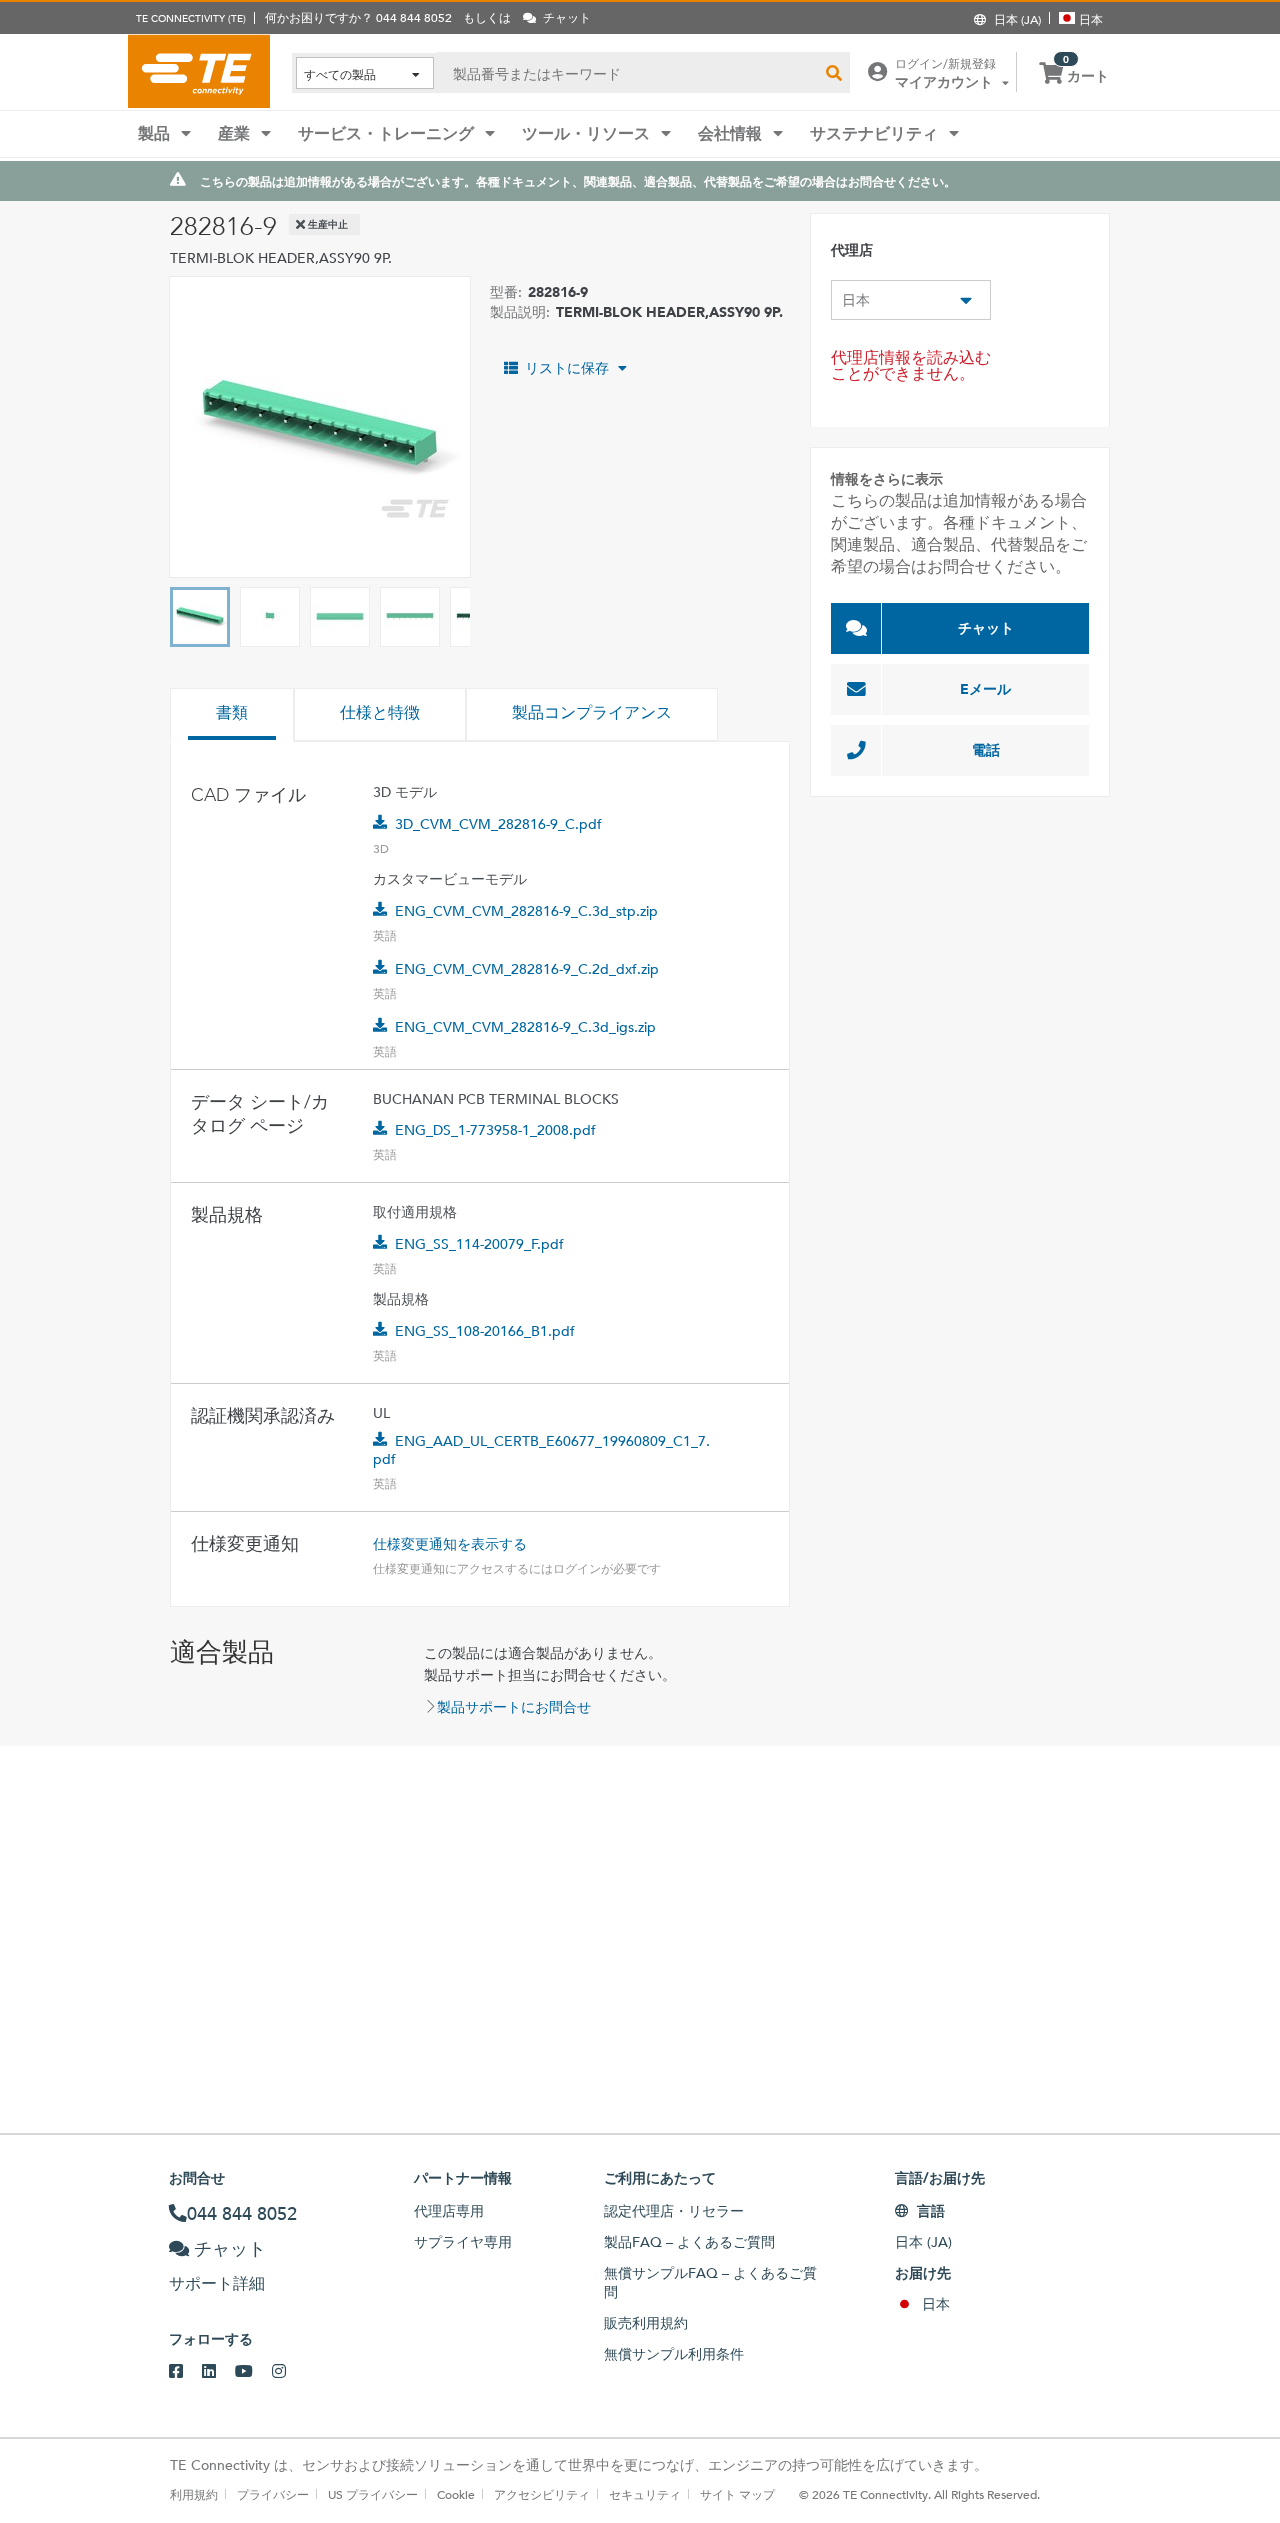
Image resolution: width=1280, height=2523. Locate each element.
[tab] (232, 715)
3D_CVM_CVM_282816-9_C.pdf (498, 824)
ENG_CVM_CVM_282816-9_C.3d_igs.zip (525, 1027)
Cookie (456, 2494)
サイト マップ (737, 2494)
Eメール (985, 689)
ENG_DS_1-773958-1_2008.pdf (495, 1130)
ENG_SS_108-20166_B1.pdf (485, 1331)
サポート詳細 (217, 2283)
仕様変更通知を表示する (450, 1544)
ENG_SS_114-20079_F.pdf (479, 1244)
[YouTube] (253, 2372)
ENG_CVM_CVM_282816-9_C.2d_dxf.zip (527, 969)
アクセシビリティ (542, 2494)
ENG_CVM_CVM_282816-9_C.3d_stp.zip (526, 911)
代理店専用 (449, 2211)
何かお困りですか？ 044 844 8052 (358, 17)
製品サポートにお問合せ (514, 1707)
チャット (986, 628)
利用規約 (194, 2494)
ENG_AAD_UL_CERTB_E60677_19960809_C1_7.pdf (541, 1450)
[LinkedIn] (218, 2372)
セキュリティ (645, 2494)
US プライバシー (373, 2494)
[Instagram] (288, 2372)
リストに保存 (567, 368)
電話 (986, 750)
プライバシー (273, 2494)
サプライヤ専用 (463, 2242)
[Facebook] (185, 2372)
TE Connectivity (199, 71)
